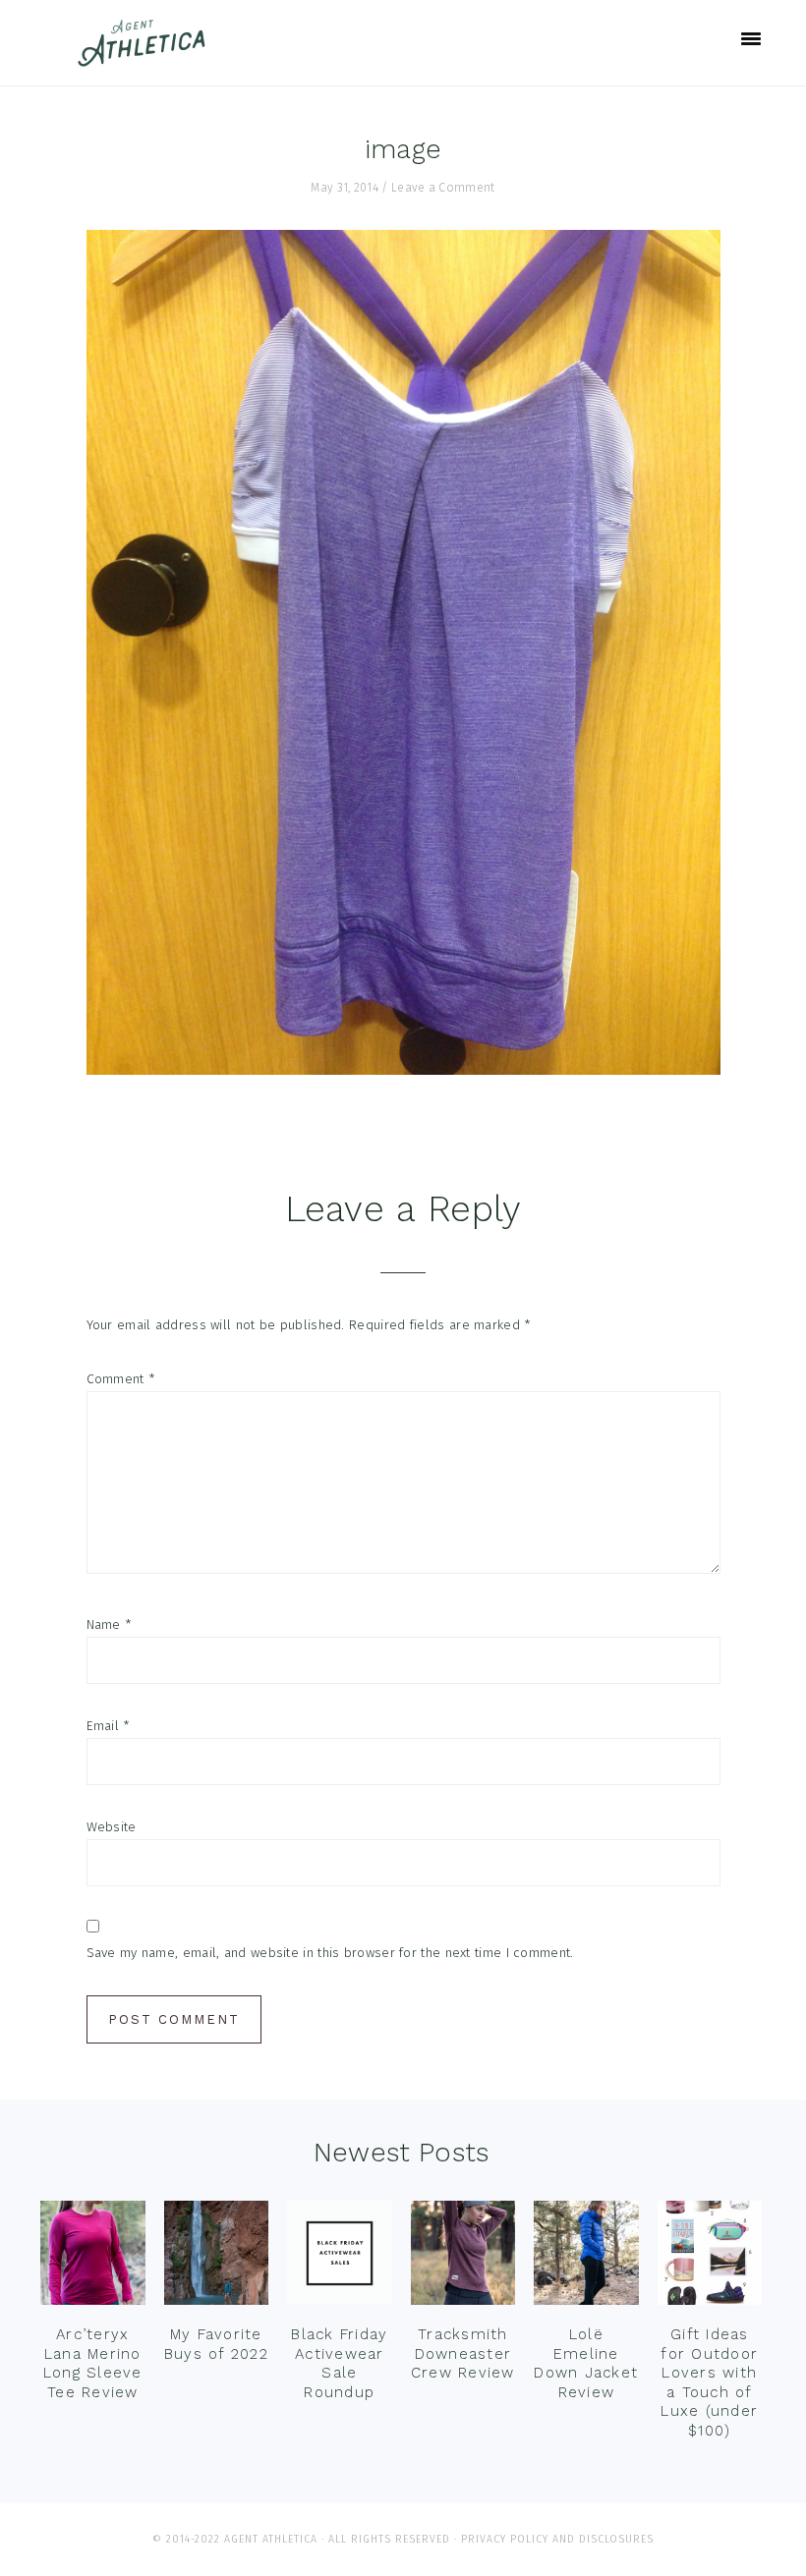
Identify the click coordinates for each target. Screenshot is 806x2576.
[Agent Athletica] (146, 57)
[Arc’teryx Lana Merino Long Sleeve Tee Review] (93, 2258)
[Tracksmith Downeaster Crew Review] (463, 2258)
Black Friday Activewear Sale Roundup (339, 2363)
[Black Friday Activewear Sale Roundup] (340, 2258)
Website (112, 1827)
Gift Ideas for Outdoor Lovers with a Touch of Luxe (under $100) (709, 2382)
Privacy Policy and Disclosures (557, 2539)
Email (109, 1726)
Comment (121, 1379)
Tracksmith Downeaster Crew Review (463, 2353)
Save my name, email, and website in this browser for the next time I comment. (330, 1953)
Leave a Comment (443, 188)
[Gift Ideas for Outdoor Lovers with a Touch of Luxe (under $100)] (710, 2258)
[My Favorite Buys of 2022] (217, 2258)
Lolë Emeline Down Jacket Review (586, 2363)
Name (110, 1624)
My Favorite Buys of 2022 (216, 2344)
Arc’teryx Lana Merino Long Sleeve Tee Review (93, 2363)
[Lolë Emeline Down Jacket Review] (586, 2258)
